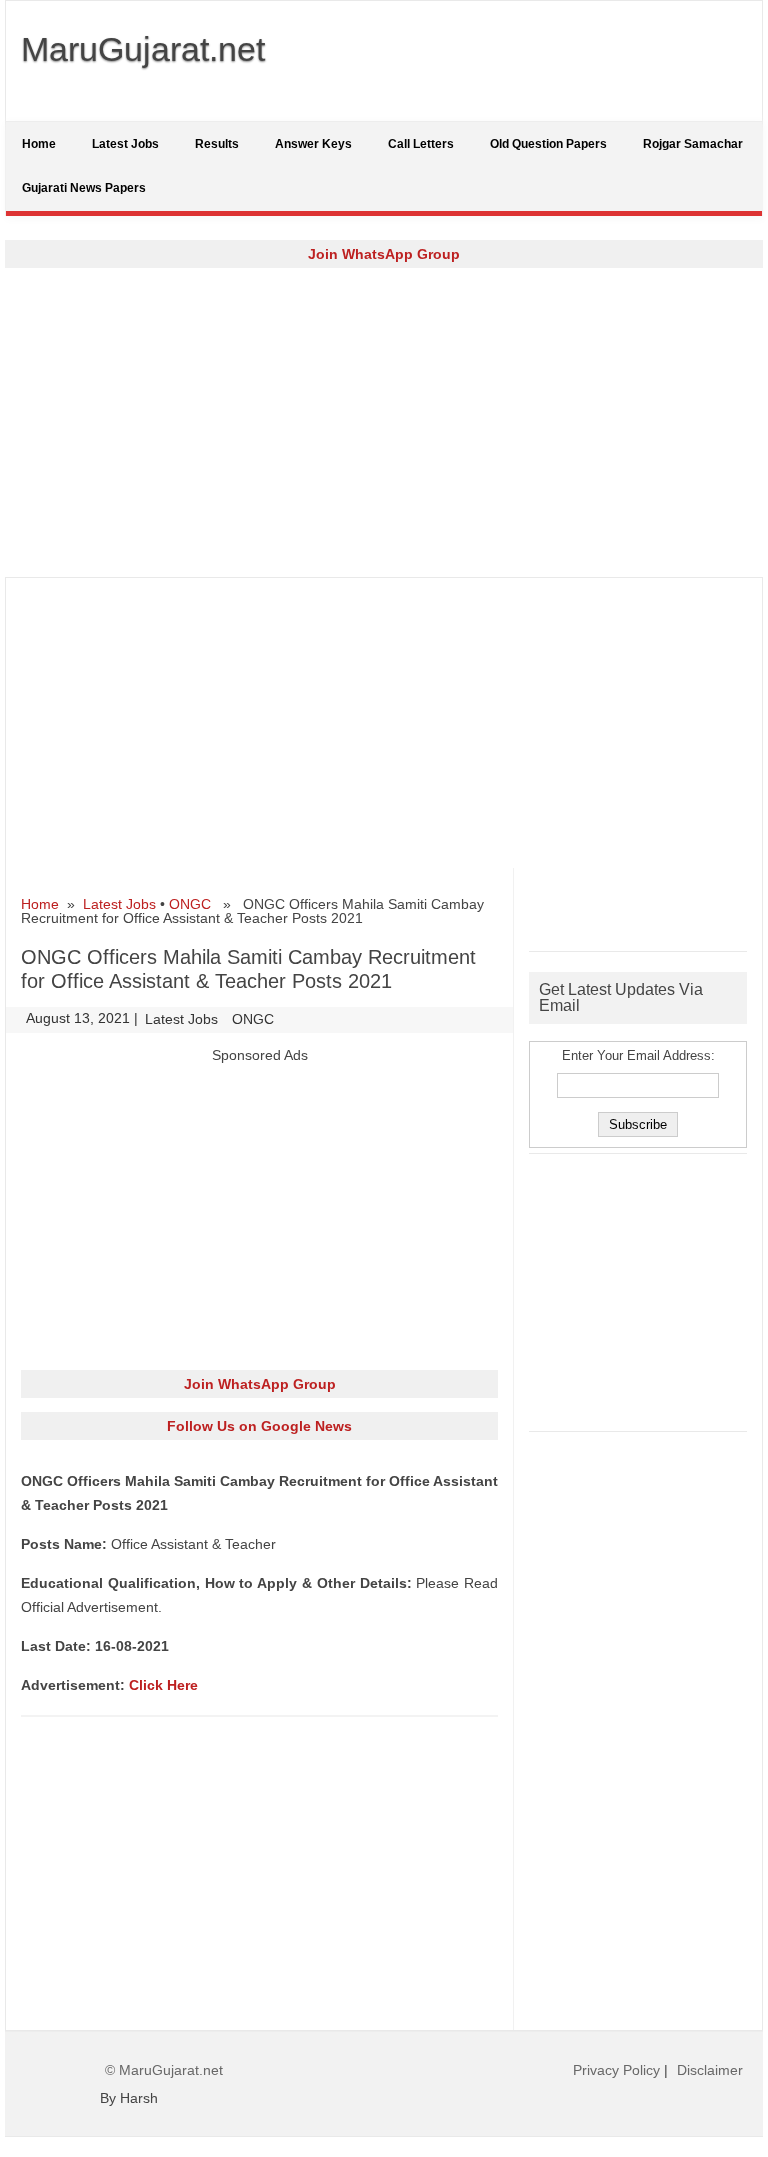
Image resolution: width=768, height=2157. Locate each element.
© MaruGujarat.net (164, 2070)
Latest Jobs (125, 144)
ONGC (190, 904)
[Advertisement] (384, 422)
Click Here (163, 1685)
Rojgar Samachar (693, 144)
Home (39, 144)
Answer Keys (313, 144)
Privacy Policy (616, 2070)
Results (217, 144)
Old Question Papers (548, 144)
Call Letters (421, 144)
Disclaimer (710, 2070)
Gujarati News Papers (84, 188)
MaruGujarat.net (143, 49)
